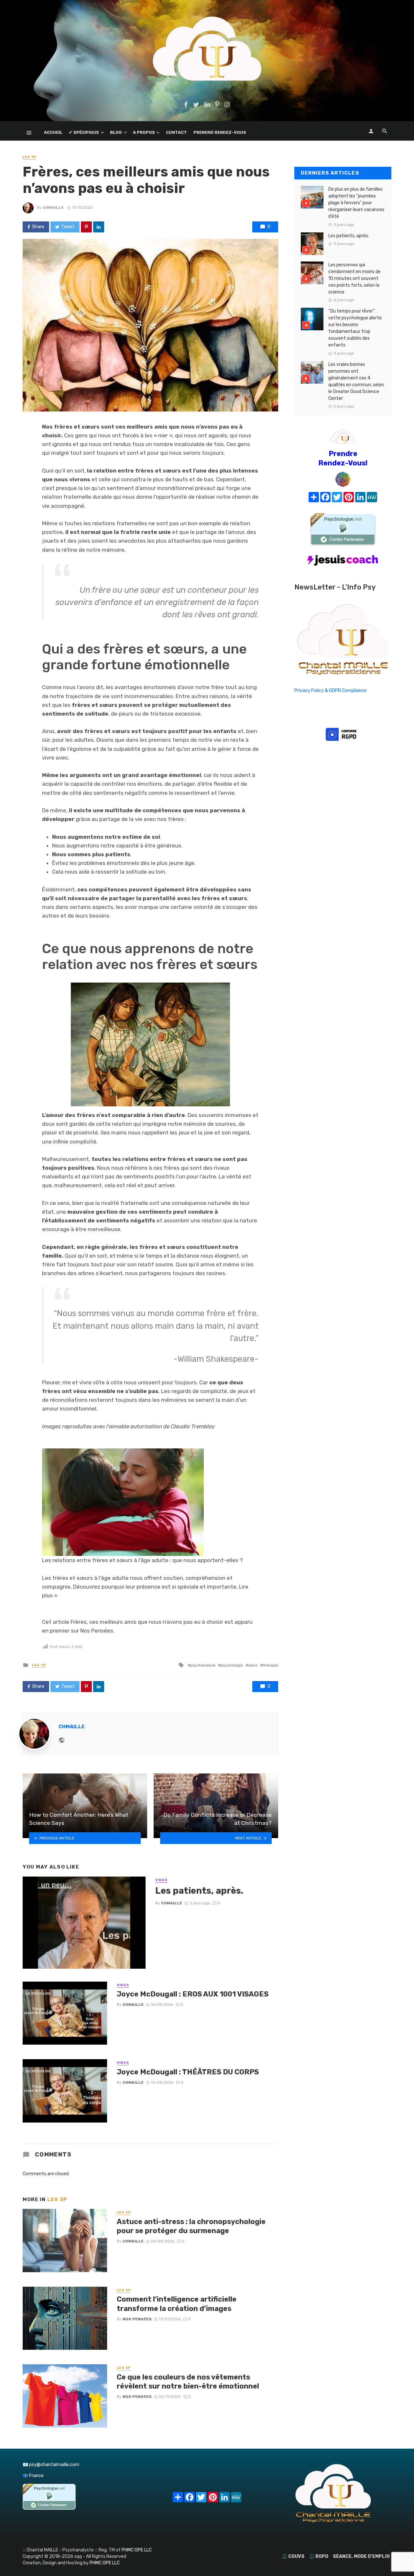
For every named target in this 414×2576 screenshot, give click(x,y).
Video (161, 1880)
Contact (176, 132)
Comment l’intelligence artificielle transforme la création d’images (177, 2304)
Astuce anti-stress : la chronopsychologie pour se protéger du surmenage (191, 2226)
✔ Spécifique (84, 132)
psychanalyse (203, 1665)
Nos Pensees (137, 2319)
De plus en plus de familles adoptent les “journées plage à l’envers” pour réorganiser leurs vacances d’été (356, 203)
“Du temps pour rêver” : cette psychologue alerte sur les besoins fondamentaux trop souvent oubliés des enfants (355, 328)
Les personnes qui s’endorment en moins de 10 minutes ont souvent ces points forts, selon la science (354, 278)
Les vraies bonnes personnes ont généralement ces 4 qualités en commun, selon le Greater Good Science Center (356, 381)
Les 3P (30, 157)
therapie (270, 1665)
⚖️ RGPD (319, 2556)
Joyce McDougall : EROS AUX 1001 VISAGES (193, 1994)
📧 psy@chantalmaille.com (51, 2465)
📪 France (33, 2476)
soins (253, 1665)
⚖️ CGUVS (293, 2556)
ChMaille (53, 208)
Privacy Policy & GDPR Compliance (330, 691)
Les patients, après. (199, 1891)
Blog (116, 132)
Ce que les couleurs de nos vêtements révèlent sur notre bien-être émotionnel (188, 2382)
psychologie (232, 1665)
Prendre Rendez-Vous (220, 132)
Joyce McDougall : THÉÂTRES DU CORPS (188, 2072)
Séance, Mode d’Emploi (361, 2556)
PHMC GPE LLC (137, 2550)
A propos (144, 132)
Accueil (53, 132)
